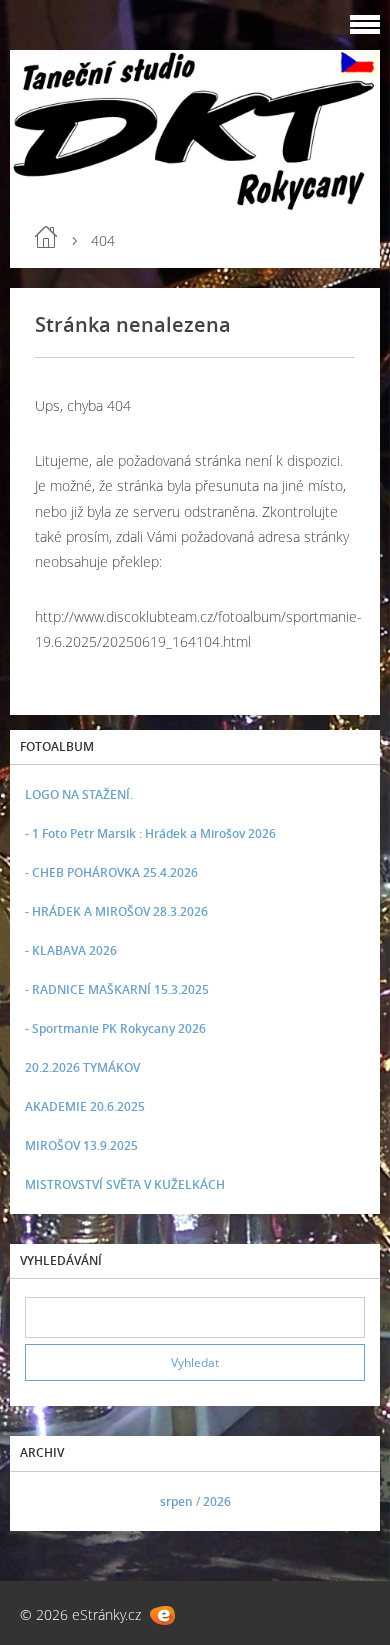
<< (47, 1501)
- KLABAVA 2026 (71, 950)
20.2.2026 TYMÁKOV (82, 1067)
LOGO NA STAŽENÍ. (79, 794)
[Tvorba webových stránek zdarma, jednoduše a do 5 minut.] (162, 1615)
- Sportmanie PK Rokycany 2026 (115, 1028)
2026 (217, 1501)
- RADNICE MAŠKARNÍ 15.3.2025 (117, 989)
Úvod (46, 237)
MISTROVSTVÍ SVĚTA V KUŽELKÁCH (125, 1184)
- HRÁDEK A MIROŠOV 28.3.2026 (116, 911)
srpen (176, 1501)
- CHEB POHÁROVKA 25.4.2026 (111, 872)
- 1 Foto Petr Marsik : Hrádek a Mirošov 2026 (150, 833)
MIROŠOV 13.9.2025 (81, 1145)
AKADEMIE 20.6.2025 (85, 1106)
